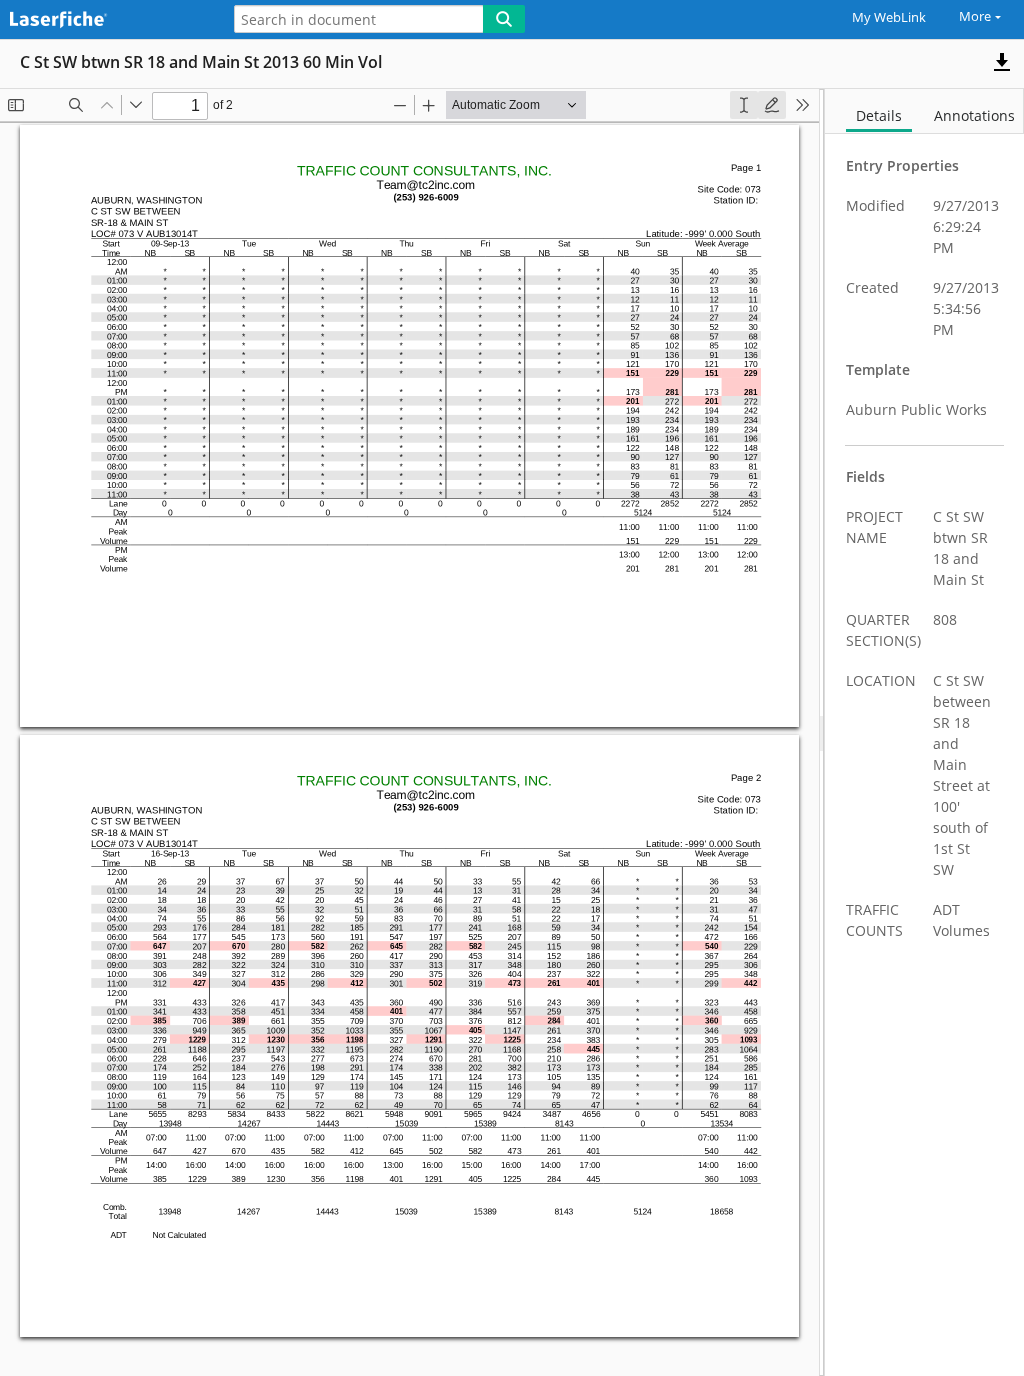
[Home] (105, 20)
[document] (924, 732)
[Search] (504, 19)
